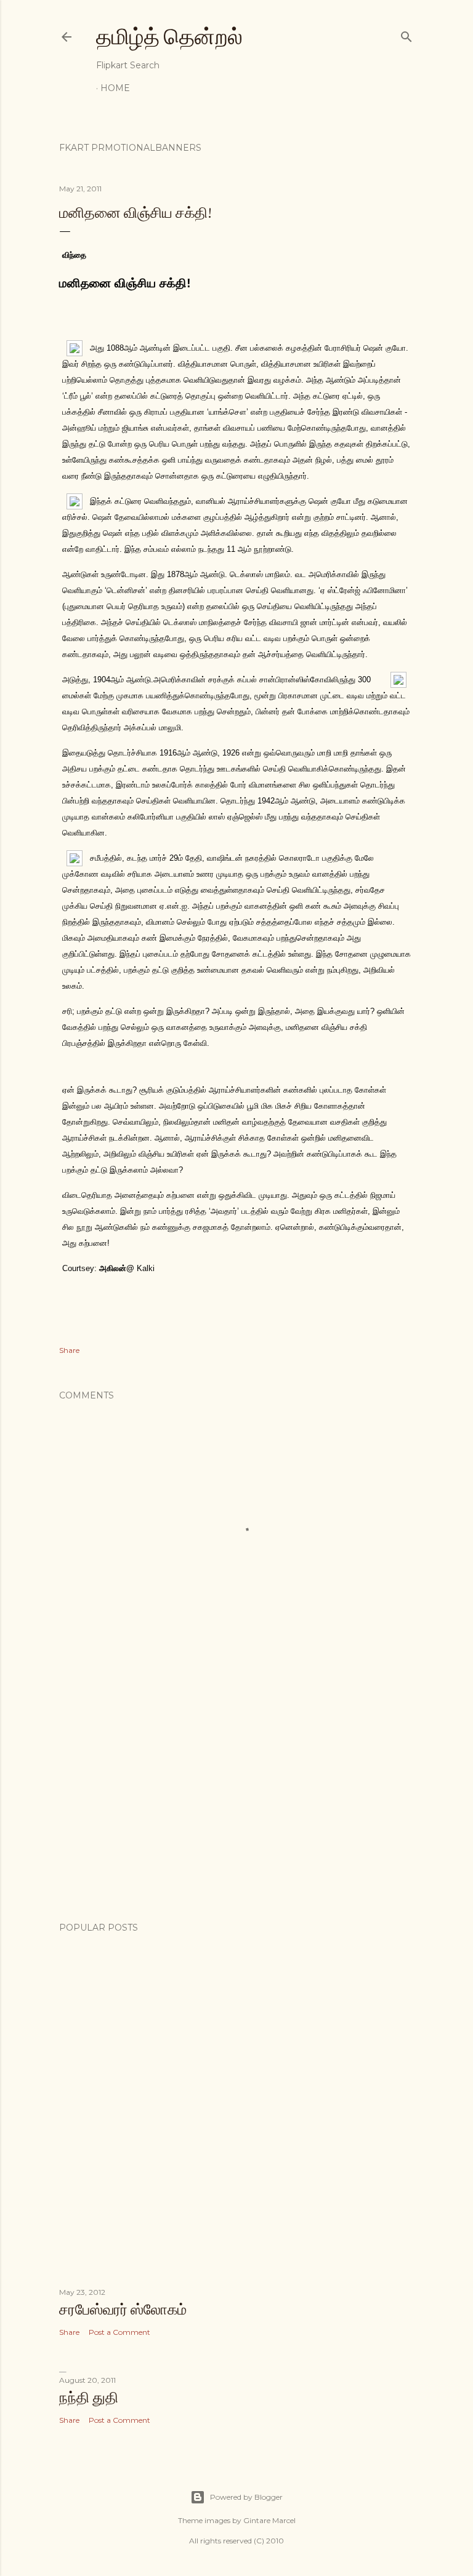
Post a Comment (119, 2332)
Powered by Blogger (246, 2497)
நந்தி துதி (89, 2397)
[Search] (406, 34)
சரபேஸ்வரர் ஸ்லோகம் (123, 2309)
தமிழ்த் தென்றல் (169, 37)
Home (115, 88)
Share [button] (69, 1350)
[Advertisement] (236, 1805)
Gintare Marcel (269, 2520)
